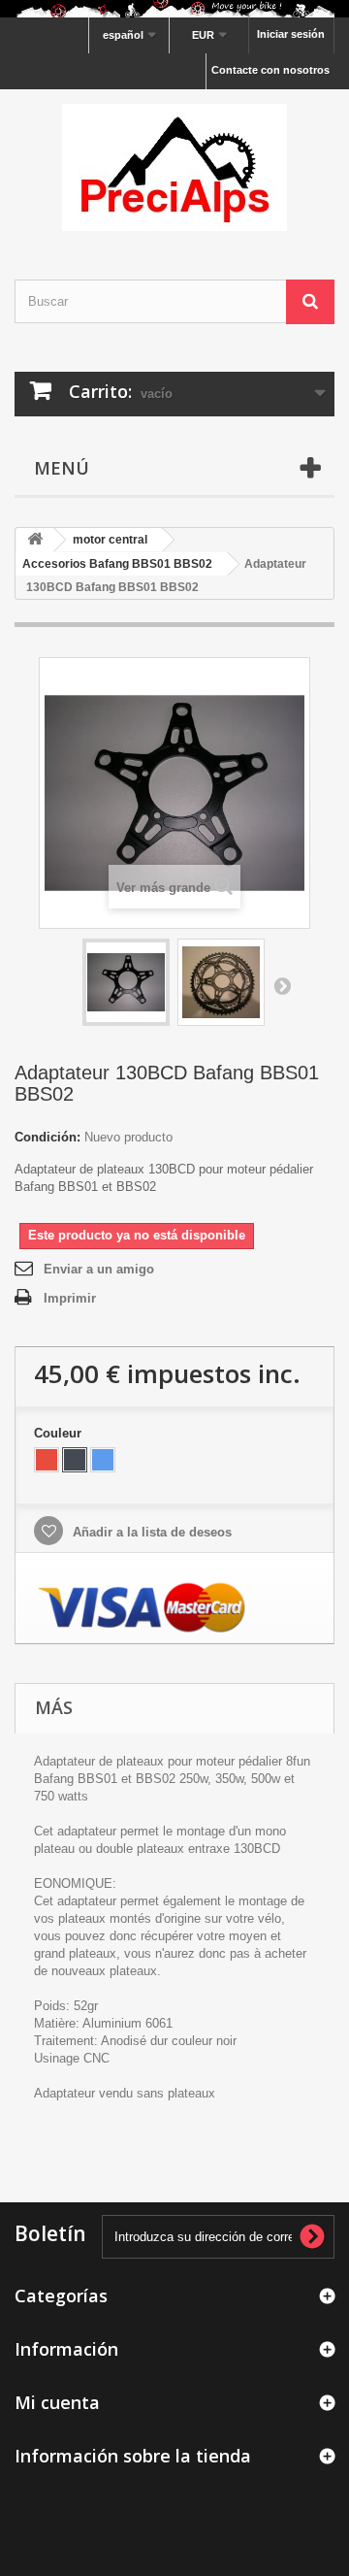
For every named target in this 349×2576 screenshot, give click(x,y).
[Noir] (75, 1460)
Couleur (60, 1433)
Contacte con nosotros (270, 70)
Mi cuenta (57, 2402)
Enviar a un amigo (99, 1269)
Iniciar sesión (291, 34)
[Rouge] (47, 1460)
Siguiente (282, 985)
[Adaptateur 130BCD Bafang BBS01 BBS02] (126, 982)
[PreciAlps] (174, 167)
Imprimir (70, 1298)
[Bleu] (103, 1460)
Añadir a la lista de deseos (150, 1532)
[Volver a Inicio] (35, 540)
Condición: (48, 1137)
